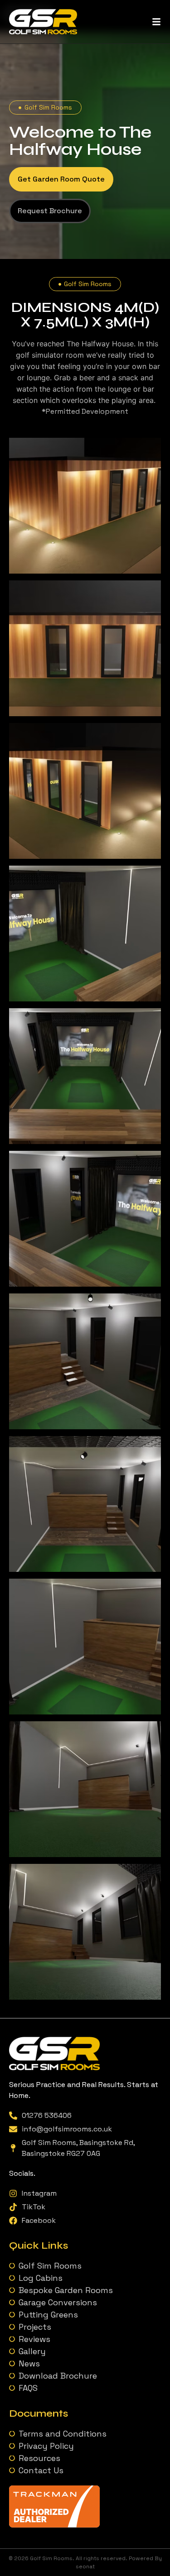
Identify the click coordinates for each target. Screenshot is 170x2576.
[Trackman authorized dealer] (54, 2525)
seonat (85, 2566)
